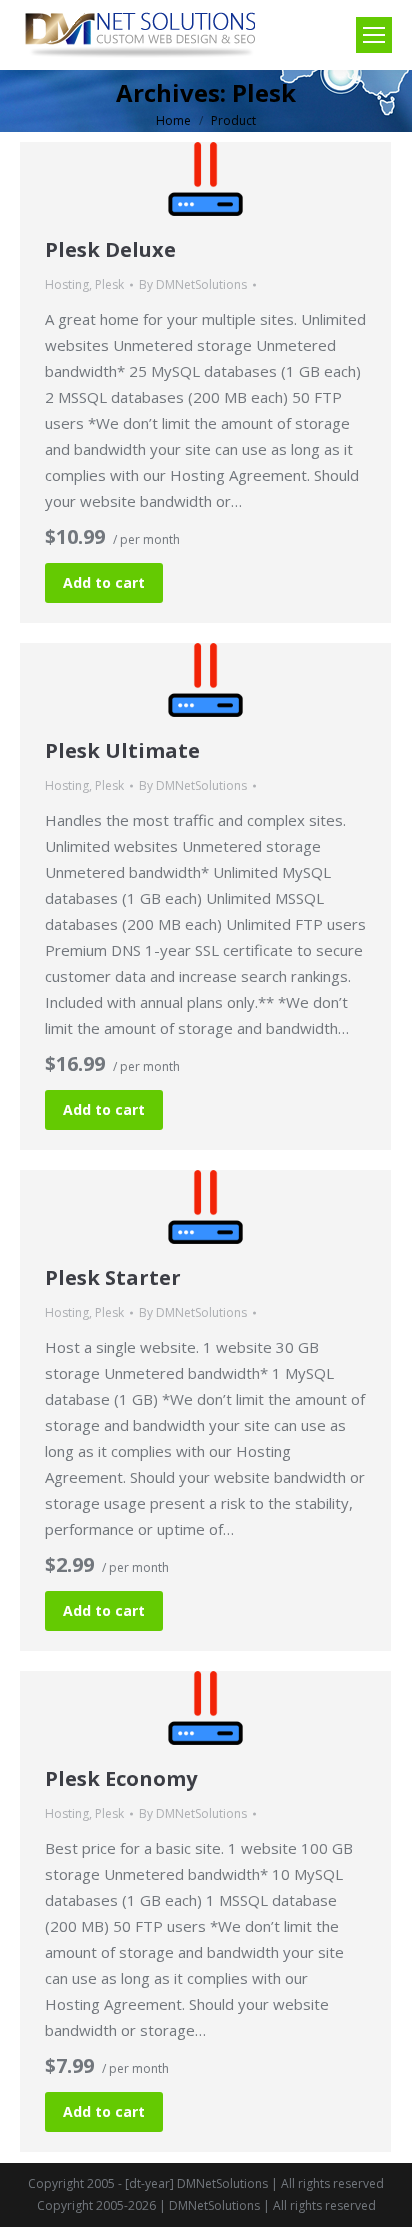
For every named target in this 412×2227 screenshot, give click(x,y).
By (193, 284)
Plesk (109, 284)
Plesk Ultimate (122, 750)
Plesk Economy (121, 1778)
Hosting (67, 284)
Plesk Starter (113, 1277)
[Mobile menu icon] (374, 35)
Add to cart (104, 582)
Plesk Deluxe (110, 249)
